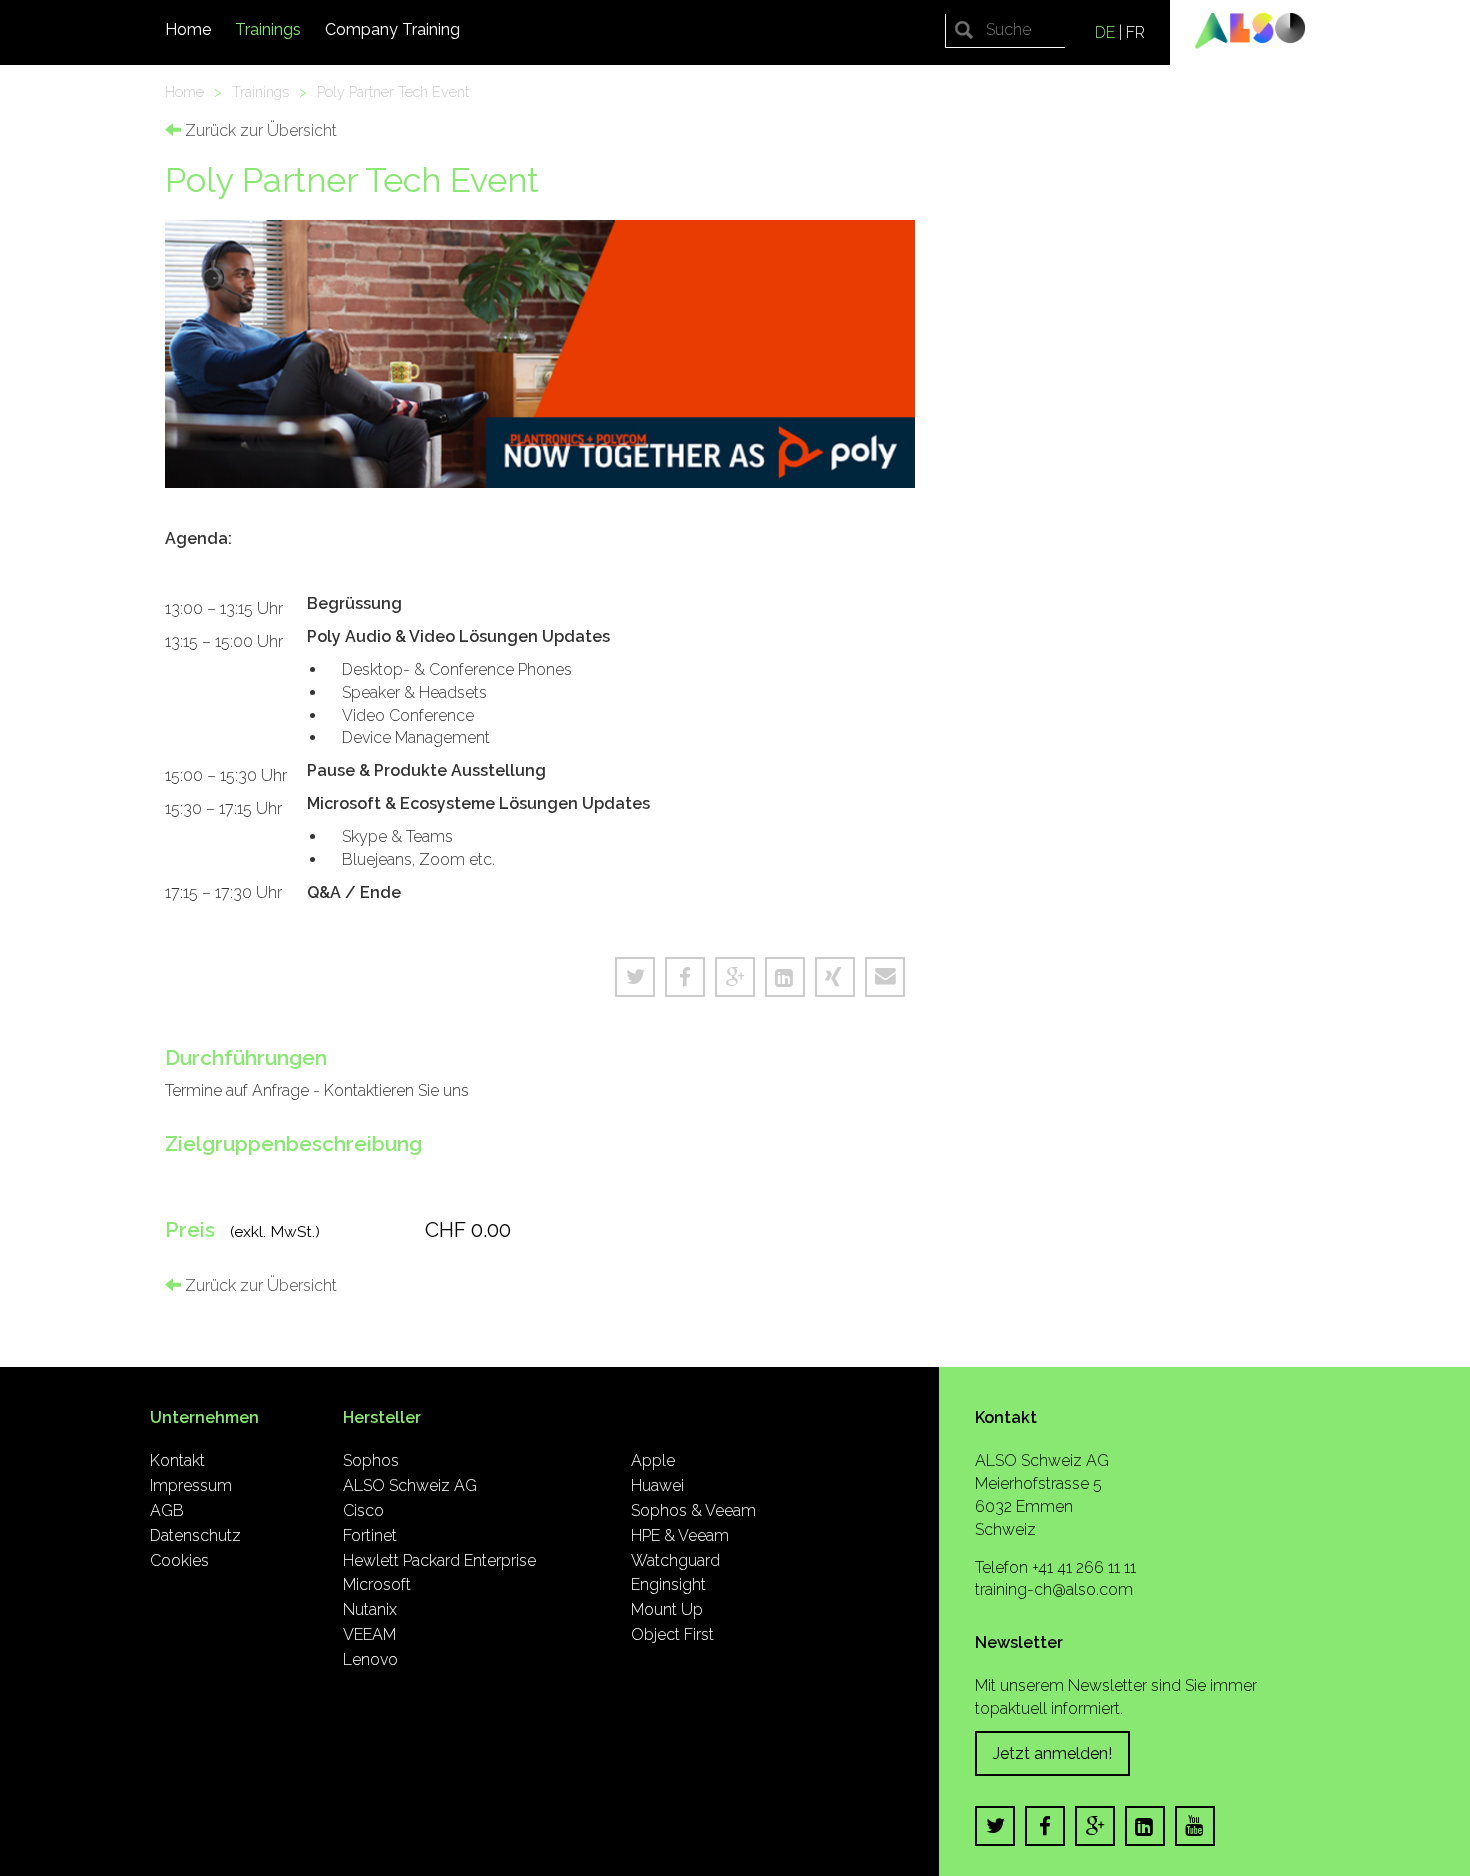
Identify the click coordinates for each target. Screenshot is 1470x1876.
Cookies (179, 1560)
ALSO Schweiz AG (410, 1485)
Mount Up (667, 1609)
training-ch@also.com (1054, 1589)
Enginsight (668, 1584)
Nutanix (370, 1609)
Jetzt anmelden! (1052, 1753)
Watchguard (675, 1560)
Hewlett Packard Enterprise (439, 1560)
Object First (672, 1634)
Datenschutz (195, 1535)
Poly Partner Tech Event (393, 91)
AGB (167, 1510)
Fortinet (370, 1535)
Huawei (657, 1485)
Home (188, 29)
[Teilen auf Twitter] (635, 977)
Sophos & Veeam (693, 1510)
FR (1135, 32)
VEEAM (369, 1634)
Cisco (363, 1510)
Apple (653, 1460)
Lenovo (370, 1659)
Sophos (371, 1460)
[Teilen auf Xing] (835, 977)
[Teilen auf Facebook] (685, 977)
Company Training (392, 29)
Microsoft (377, 1584)
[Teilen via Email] (885, 977)
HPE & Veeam (680, 1535)
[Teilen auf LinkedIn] (785, 977)
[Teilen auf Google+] (735, 977)
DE (1105, 32)
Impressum (191, 1485)
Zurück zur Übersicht (259, 130)
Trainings (268, 29)
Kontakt (177, 1460)
